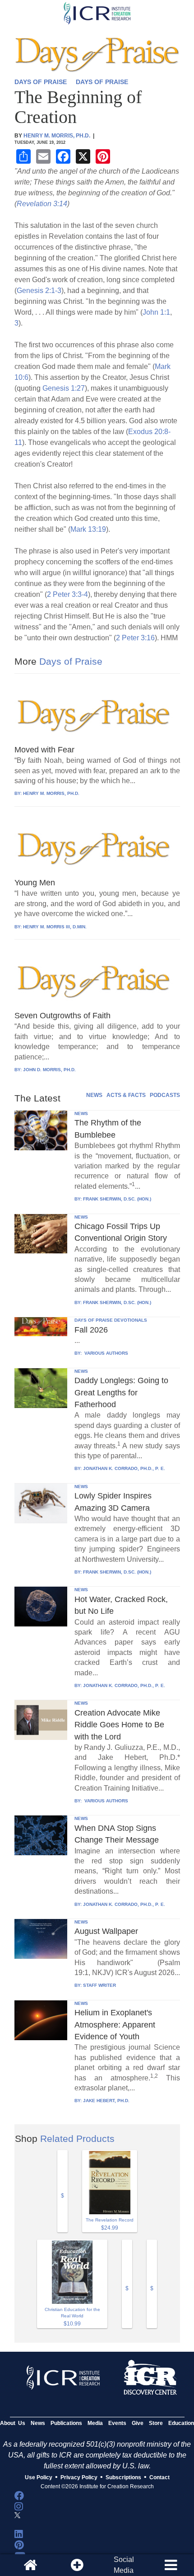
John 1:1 (156, 312)
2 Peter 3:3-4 (67, 594)
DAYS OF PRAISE (41, 82)
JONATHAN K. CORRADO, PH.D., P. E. (124, 1468)
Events (117, 2423)
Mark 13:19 (88, 529)
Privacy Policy (79, 2477)
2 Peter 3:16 (135, 638)
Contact (159, 2477)
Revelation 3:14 (42, 204)
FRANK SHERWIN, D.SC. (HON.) (117, 1199)
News (38, 2423)
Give (138, 2423)
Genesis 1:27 (64, 388)
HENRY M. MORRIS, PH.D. (51, 793)
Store (156, 2423)
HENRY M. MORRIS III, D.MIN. (55, 927)
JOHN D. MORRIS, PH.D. (49, 1070)
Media (95, 2423)
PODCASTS (165, 1095)
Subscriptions (123, 2477)
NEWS (94, 1095)
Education (181, 2423)
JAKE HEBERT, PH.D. (106, 2101)
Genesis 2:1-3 (39, 291)
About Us (13, 2423)
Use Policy (39, 2477)
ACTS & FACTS (126, 1095)
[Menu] (171, 2565)
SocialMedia (124, 2565)
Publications (66, 2423)
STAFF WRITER (99, 1985)
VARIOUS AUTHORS (106, 1353)
